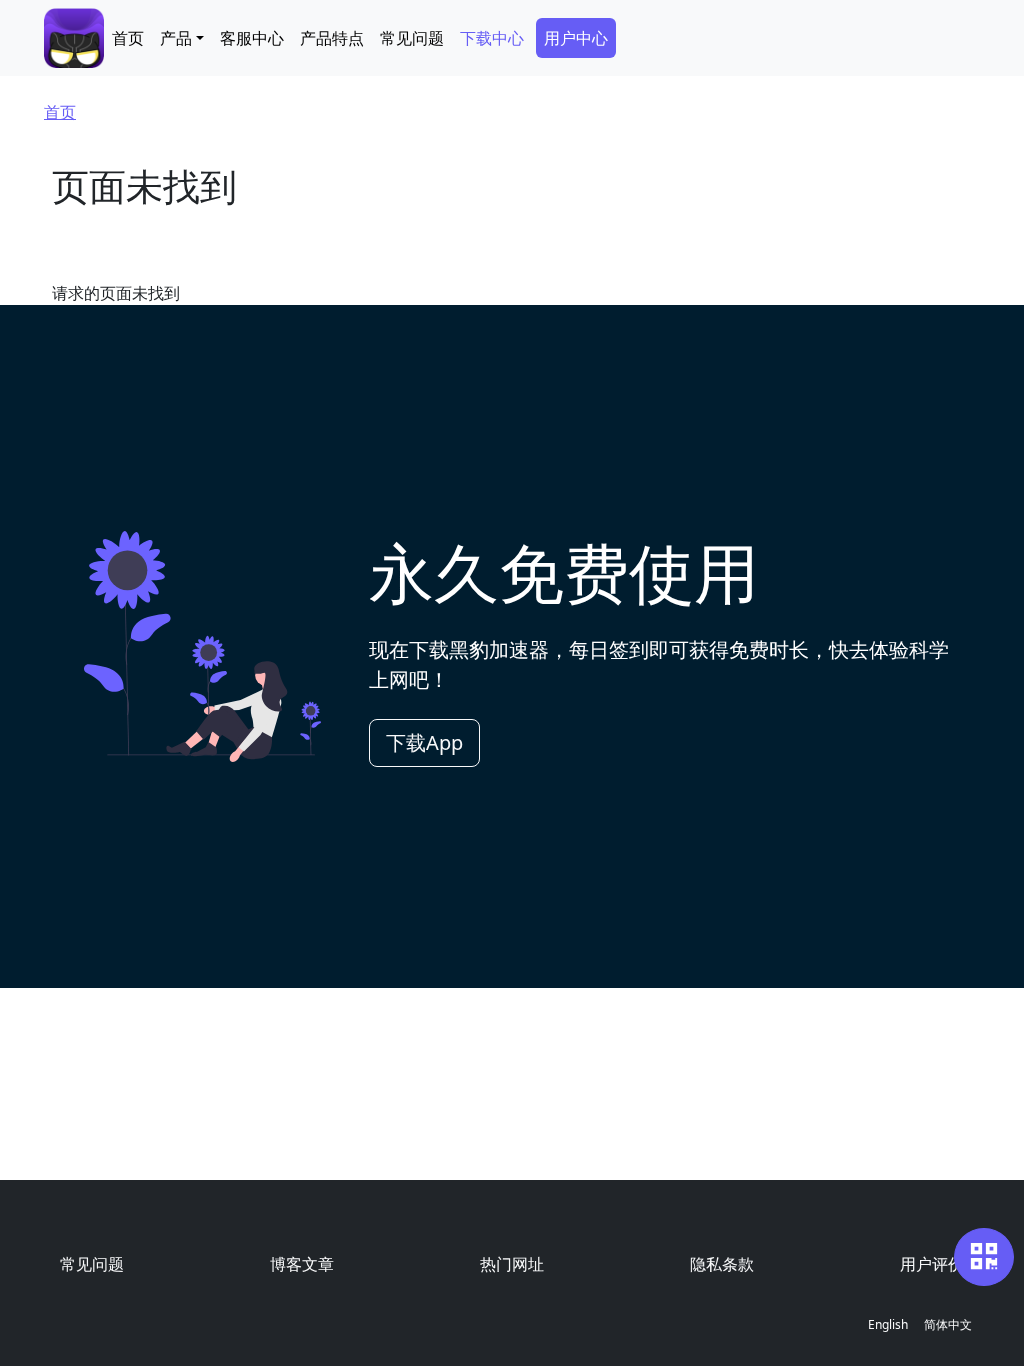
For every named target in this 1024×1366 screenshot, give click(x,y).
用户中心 (576, 38)
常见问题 (412, 38)
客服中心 (252, 38)
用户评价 (932, 1264)
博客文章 (302, 1264)
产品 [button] (176, 38)
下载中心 (492, 38)
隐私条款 (722, 1264)
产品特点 (332, 38)
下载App (424, 742)
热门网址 (512, 1264)
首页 (128, 38)
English (888, 1324)
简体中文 (948, 1324)
